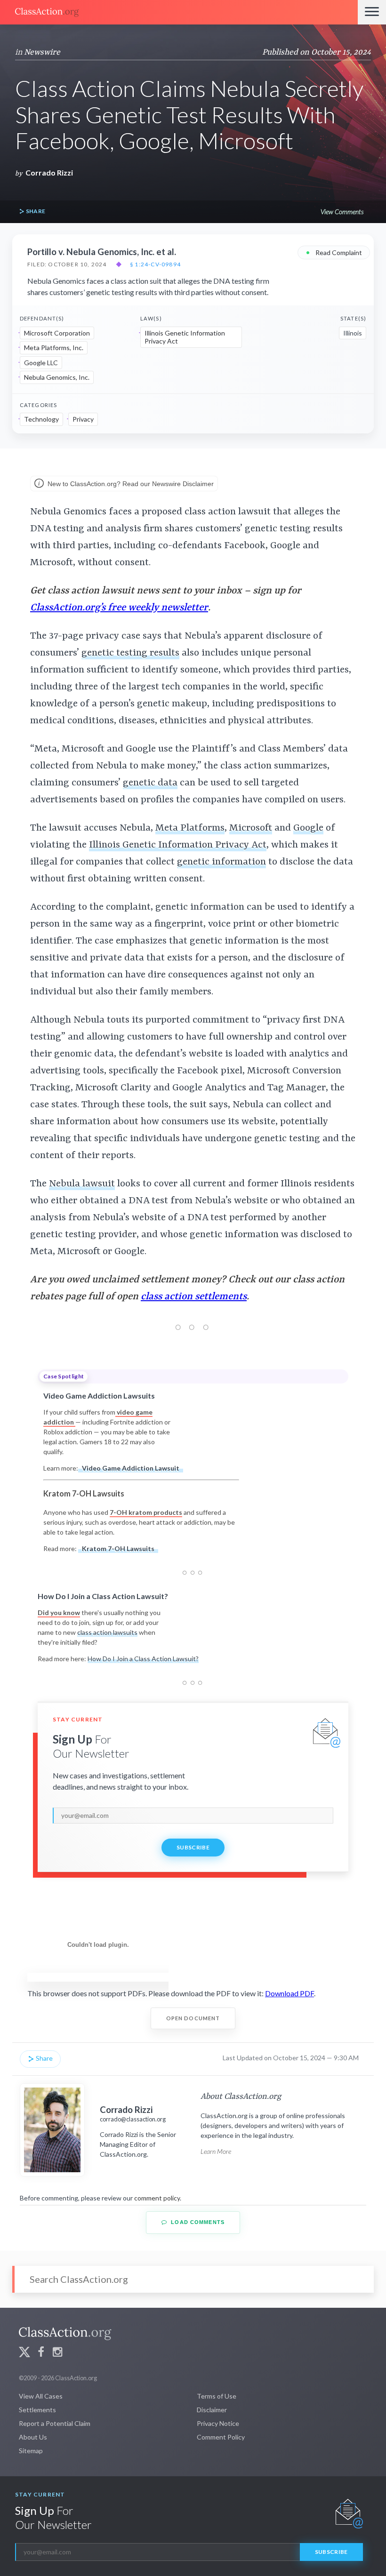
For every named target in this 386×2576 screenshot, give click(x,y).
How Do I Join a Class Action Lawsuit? (143, 1659)
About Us (33, 2437)
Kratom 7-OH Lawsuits (118, 1548)
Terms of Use (217, 2396)
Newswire (42, 52)
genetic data (150, 783)
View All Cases (41, 2396)
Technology (41, 419)
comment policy (157, 2198)
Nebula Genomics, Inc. (57, 377)
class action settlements (194, 1297)
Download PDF (289, 1993)
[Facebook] (41, 2353)
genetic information (221, 862)
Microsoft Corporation (57, 333)
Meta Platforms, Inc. (54, 348)
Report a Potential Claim (55, 2423)
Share (35, 211)
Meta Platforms (190, 828)
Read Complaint (334, 252)
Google (308, 828)
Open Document (193, 2018)
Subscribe (193, 1847)
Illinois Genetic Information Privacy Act (185, 337)
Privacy (83, 419)
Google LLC (41, 363)
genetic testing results (130, 653)
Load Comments (197, 2222)
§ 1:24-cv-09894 (155, 264)
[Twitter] (24, 2353)
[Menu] (372, 12)
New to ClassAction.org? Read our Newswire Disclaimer (130, 484)
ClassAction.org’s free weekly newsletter (119, 608)
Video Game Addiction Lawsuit (131, 1468)
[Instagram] (57, 2353)
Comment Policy (221, 2437)
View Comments (342, 212)
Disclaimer (212, 2410)
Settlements (37, 2410)
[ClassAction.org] (179, 12)
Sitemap (31, 2451)
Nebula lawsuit (82, 1184)
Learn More (216, 2151)
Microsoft (251, 828)
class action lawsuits (107, 1632)
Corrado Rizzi (49, 172)
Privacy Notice (218, 2423)
